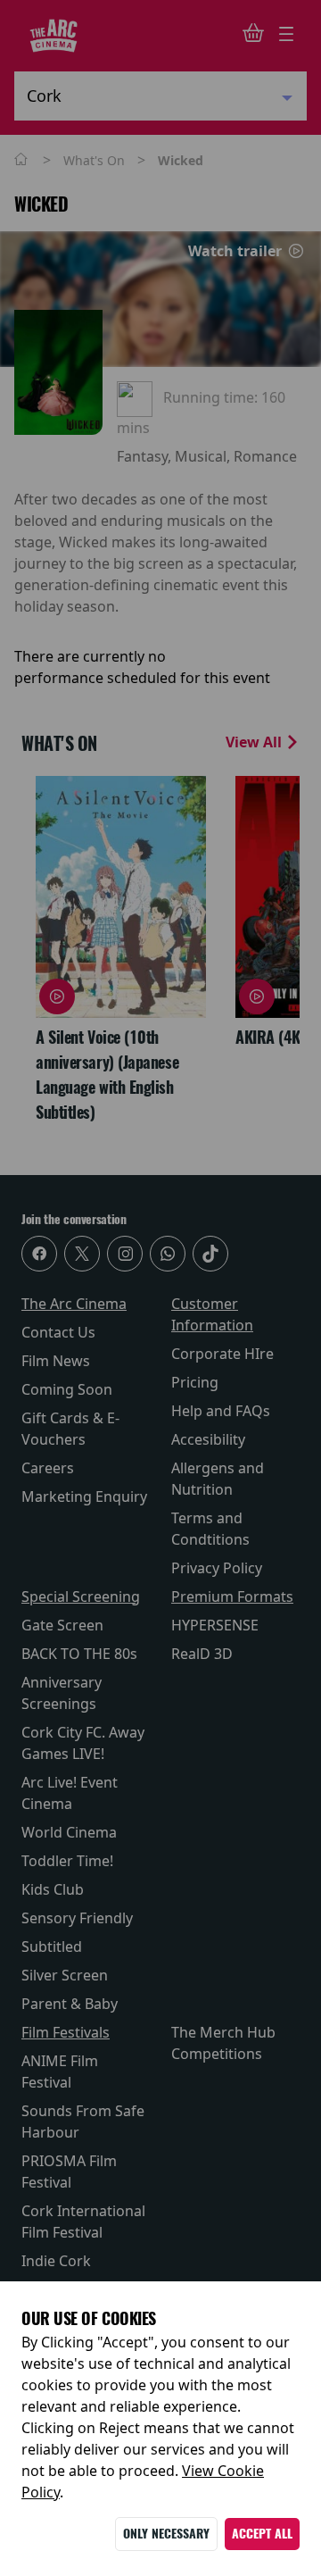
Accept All (262, 2534)
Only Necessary (166, 2534)
